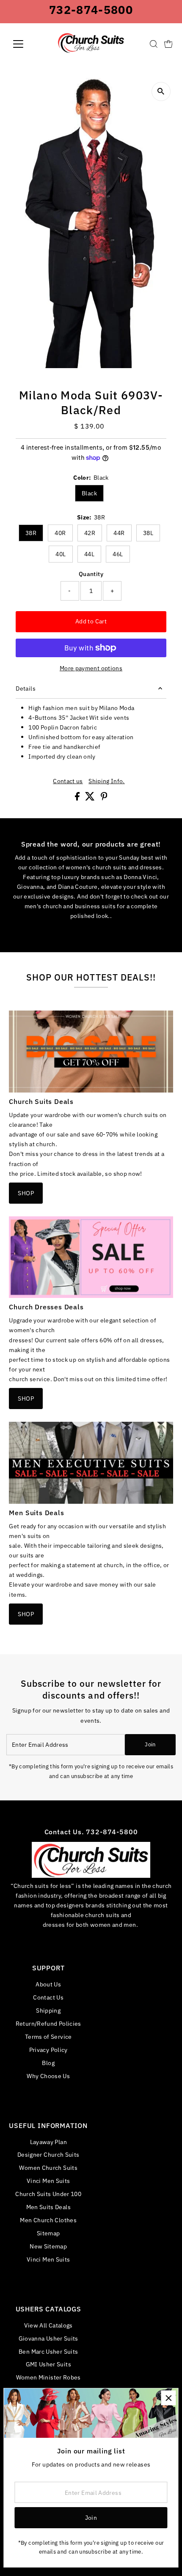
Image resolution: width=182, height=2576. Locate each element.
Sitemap (48, 2233)
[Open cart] (168, 44)
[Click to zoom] (161, 92)
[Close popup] (168, 2398)
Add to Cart (91, 621)
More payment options (91, 668)
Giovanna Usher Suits (48, 2338)
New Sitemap (48, 2246)
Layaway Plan (48, 2142)
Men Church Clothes (48, 2220)
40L (61, 554)
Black (89, 493)
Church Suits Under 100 (48, 2194)
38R (31, 533)
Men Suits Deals (48, 2207)
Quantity (91, 574)
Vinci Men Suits (48, 2181)
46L (118, 554)
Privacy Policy (48, 2050)
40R (60, 533)
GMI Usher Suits (48, 2364)
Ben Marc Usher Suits (48, 2351)
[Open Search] (154, 44)
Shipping (48, 2010)
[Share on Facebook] (78, 798)
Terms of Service (48, 2036)
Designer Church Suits (48, 2154)
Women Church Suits (48, 2168)
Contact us (68, 781)
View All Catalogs (48, 2325)
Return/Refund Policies (48, 2023)
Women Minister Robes (48, 2377)
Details (26, 688)
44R (119, 533)
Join (150, 1744)
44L (89, 554)
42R (90, 533)
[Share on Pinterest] (104, 798)
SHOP (26, 1193)
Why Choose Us (48, 2076)
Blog (48, 2063)
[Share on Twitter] (91, 798)
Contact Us (48, 1997)
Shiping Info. (107, 781)
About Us (48, 1984)
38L (148, 533)
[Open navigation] (27, 44)
